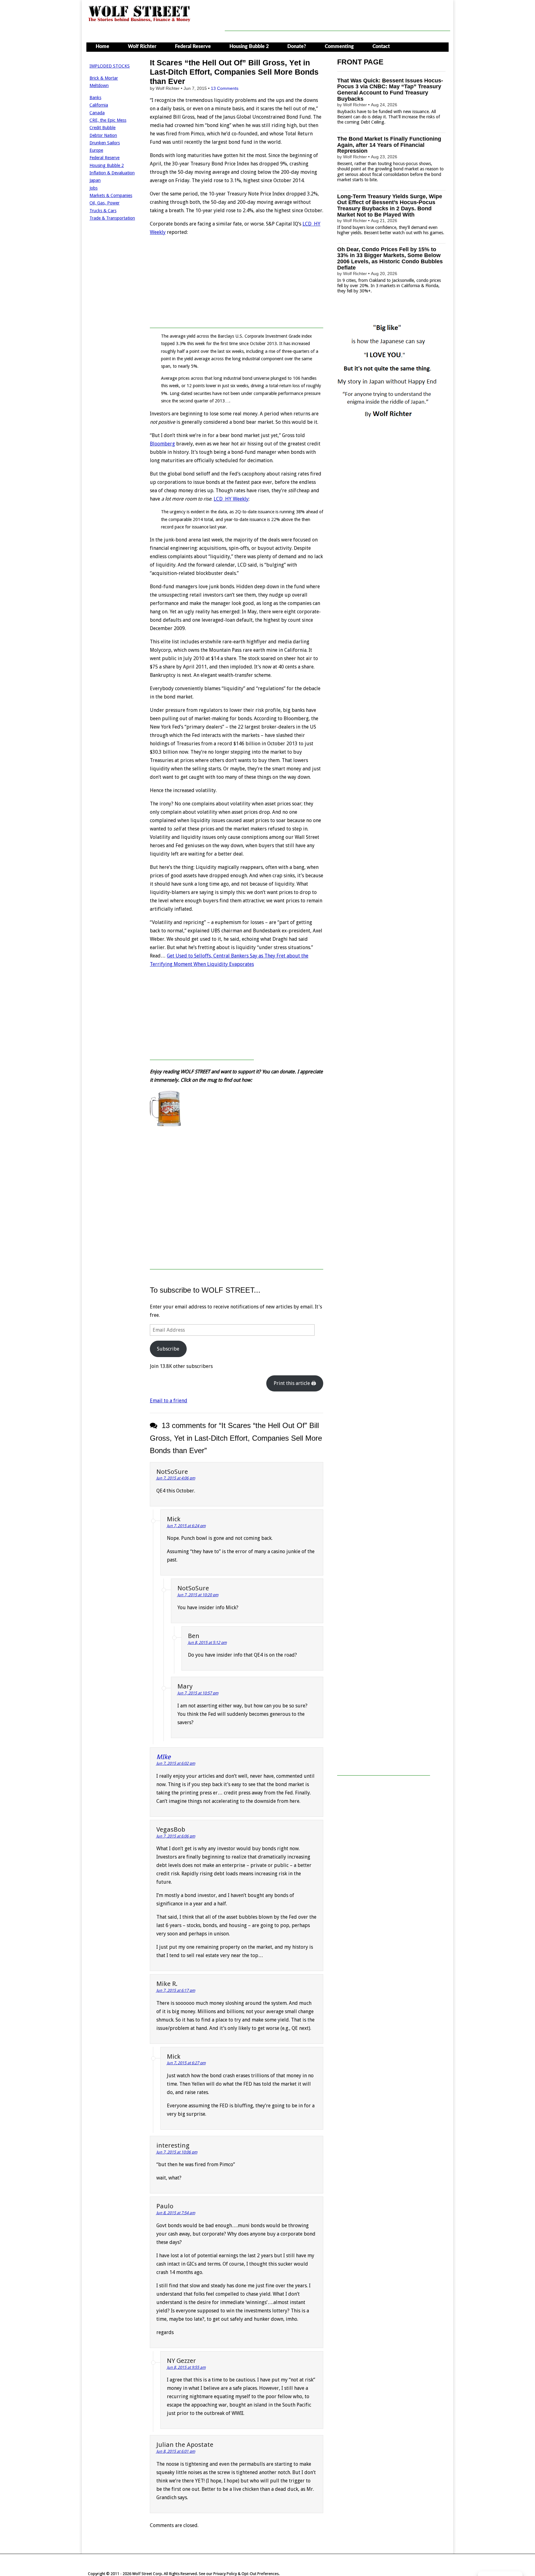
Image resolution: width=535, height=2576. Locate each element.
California (99, 105)
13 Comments (225, 88)
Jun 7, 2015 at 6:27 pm (186, 2063)
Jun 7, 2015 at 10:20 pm (198, 1595)
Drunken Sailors (105, 143)
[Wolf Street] (139, 21)
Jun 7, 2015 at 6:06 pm (176, 1836)
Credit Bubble (102, 128)
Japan (95, 180)
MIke (163, 1757)
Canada (97, 113)
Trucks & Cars (103, 211)
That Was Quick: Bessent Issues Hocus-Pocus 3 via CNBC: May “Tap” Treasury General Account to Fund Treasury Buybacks (390, 90)
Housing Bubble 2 (249, 46)
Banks (95, 98)
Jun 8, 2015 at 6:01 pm (176, 2451)
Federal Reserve (193, 46)
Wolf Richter (142, 46)
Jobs (94, 188)
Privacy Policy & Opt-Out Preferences (246, 2574)
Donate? (297, 46)
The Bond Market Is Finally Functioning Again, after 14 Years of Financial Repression (389, 145)
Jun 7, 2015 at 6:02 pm (176, 1763)
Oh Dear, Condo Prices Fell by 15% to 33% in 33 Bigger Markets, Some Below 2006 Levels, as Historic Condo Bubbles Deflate (390, 258)
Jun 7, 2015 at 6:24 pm (186, 1526)
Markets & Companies (111, 195)
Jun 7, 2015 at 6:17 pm (176, 1990)
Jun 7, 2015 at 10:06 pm (177, 2152)
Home (102, 46)
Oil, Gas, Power (104, 203)
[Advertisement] (337, 17)
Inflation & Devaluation (112, 173)
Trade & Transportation (112, 218)
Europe (96, 150)
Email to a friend (169, 1401)
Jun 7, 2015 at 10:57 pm (198, 1693)
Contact (381, 46)
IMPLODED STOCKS (110, 66)
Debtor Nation (103, 135)
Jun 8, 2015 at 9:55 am (186, 2367)
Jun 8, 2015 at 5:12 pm (207, 1643)
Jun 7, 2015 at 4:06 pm (176, 1478)
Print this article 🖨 (295, 1383)
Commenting (339, 46)
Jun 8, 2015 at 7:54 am (176, 2213)
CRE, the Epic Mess (108, 120)
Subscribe (168, 1349)
